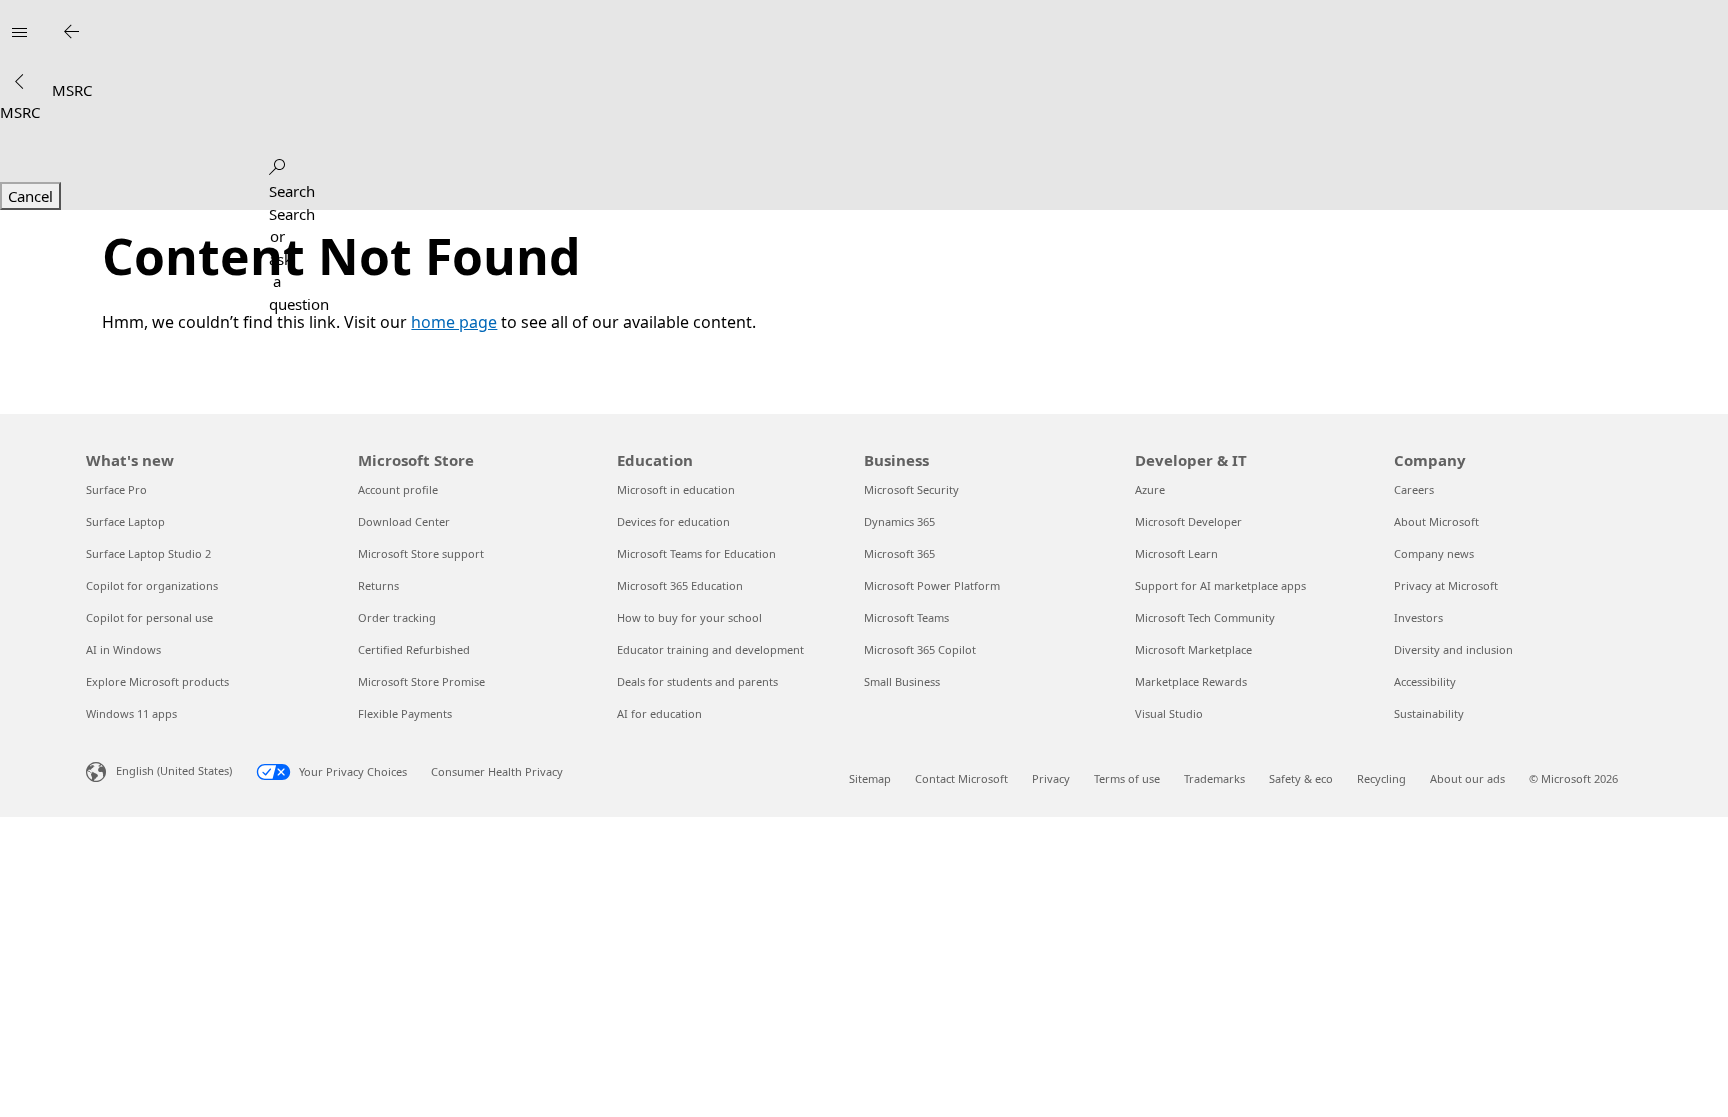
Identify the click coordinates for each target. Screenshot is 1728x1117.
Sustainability (1429, 713)
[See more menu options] (19, 82)
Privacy (1051, 778)
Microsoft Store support (421, 553)
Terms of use (1127, 778)
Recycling (1381, 778)
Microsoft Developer (1188, 521)
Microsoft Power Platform (932, 585)
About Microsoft (1436, 521)
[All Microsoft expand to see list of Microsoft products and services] (19, 31)
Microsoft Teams (906, 617)
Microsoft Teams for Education (696, 553)
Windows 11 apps (131, 713)
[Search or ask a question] (277, 163)
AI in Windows (123, 649)
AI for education (659, 713)
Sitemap (870, 778)
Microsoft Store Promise (421, 681)
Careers (1414, 489)
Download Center (404, 521)
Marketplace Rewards (1191, 681)
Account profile (398, 489)
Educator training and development (710, 649)
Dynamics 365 (899, 521)
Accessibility (1425, 681)
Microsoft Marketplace (1193, 649)
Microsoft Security (911, 489)
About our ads (1467, 778)
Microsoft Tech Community (1205, 617)
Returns (378, 585)
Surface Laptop (125, 521)
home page (454, 322)
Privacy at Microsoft (1446, 585)
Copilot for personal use (149, 617)
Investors (1418, 617)
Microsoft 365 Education (680, 585)
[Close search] (71, 31)
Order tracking (397, 617)
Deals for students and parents (697, 681)
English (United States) (174, 770)
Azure (1150, 489)
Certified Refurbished (414, 649)
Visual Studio (1169, 713)
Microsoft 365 (899, 553)
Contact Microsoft (961, 778)
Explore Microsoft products (157, 681)
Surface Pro (116, 489)
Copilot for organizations (152, 585)
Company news (1434, 553)
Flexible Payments (405, 713)
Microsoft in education (676, 489)
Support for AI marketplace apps (1220, 585)
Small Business (902, 681)
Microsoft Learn (1176, 553)
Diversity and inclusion (1453, 649)
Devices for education (673, 521)
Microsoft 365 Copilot (920, 649)
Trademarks (1214, 778)
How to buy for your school (689, 617)
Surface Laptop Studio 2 (148, 553)
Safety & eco (1301, 778)
